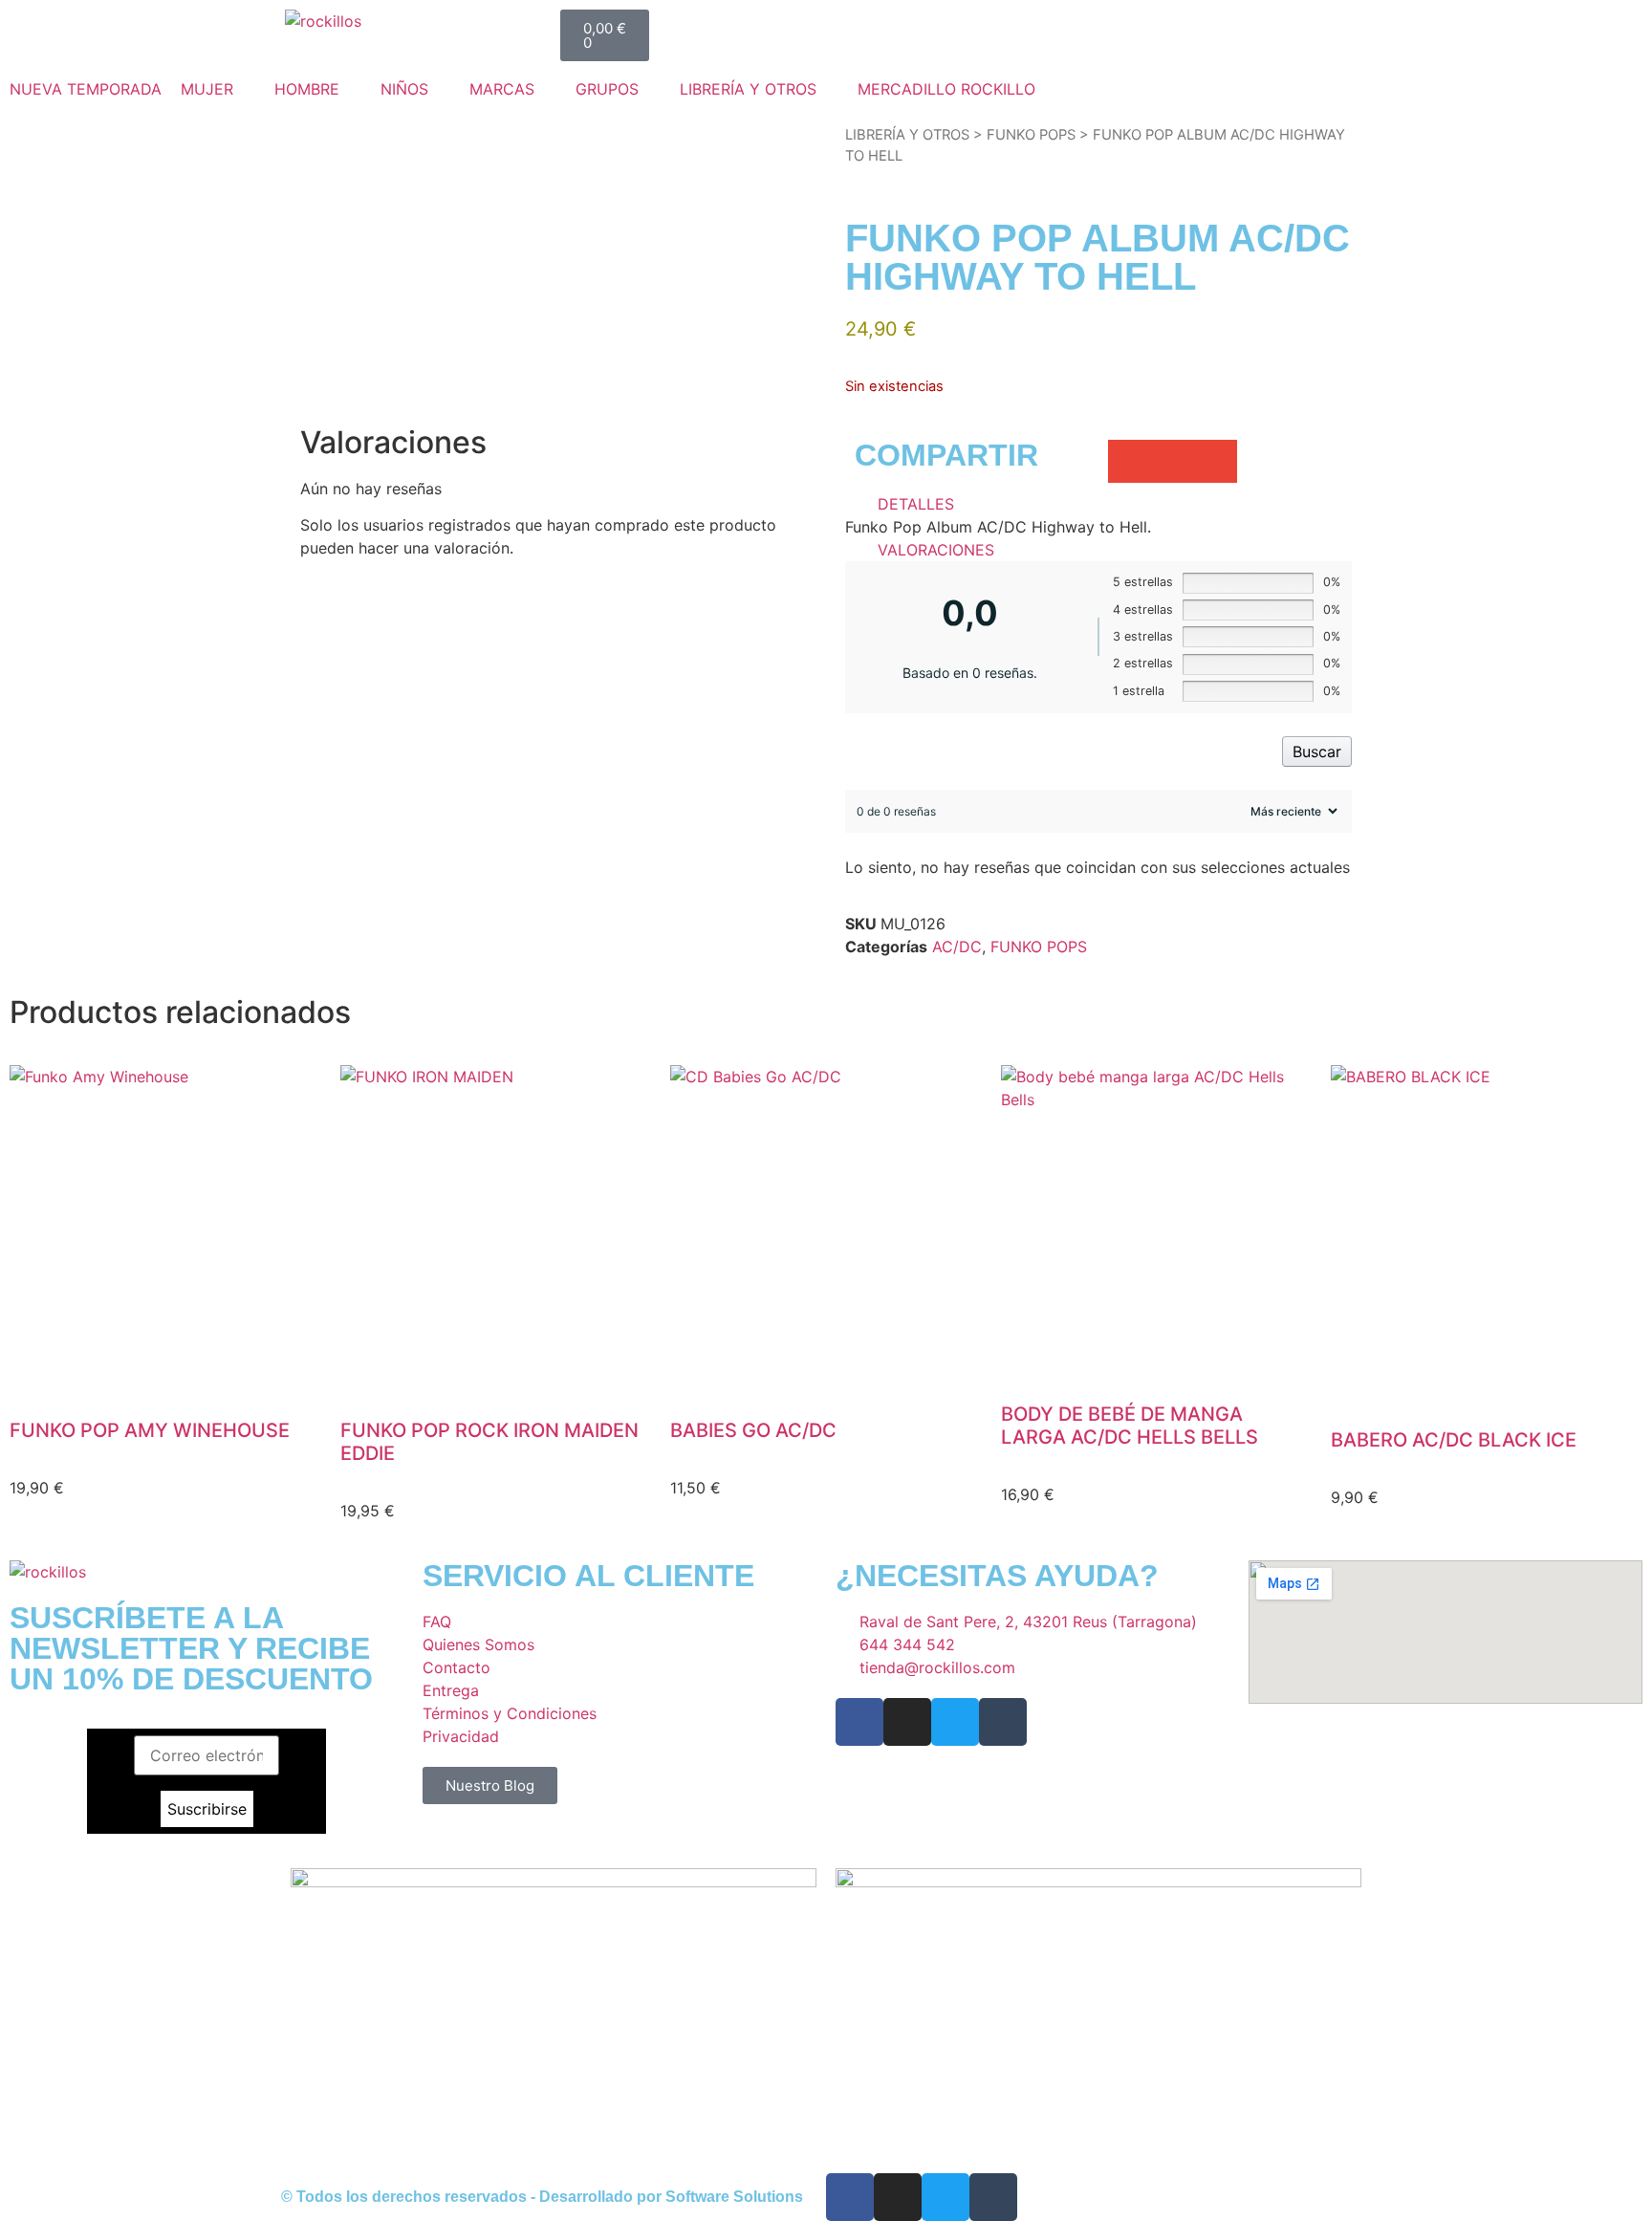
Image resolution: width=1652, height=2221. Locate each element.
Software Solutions (734, 2197)
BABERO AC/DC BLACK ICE (1454, 1440)
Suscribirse (207, 1809)
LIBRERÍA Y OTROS (907, 135)
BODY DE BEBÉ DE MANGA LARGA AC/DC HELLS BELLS (1130, 1426)
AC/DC (957, 947)
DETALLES (916, 504)
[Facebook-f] (859, 1722)
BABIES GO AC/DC (753, 1430)
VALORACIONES (936, 550)
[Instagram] (907, 1722)
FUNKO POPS (1031, 135)
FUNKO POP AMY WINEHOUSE (150, 1430)
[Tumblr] (1003, 1722)
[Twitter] (955, 1722)
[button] (218, 89)
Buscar (1317, 751)
